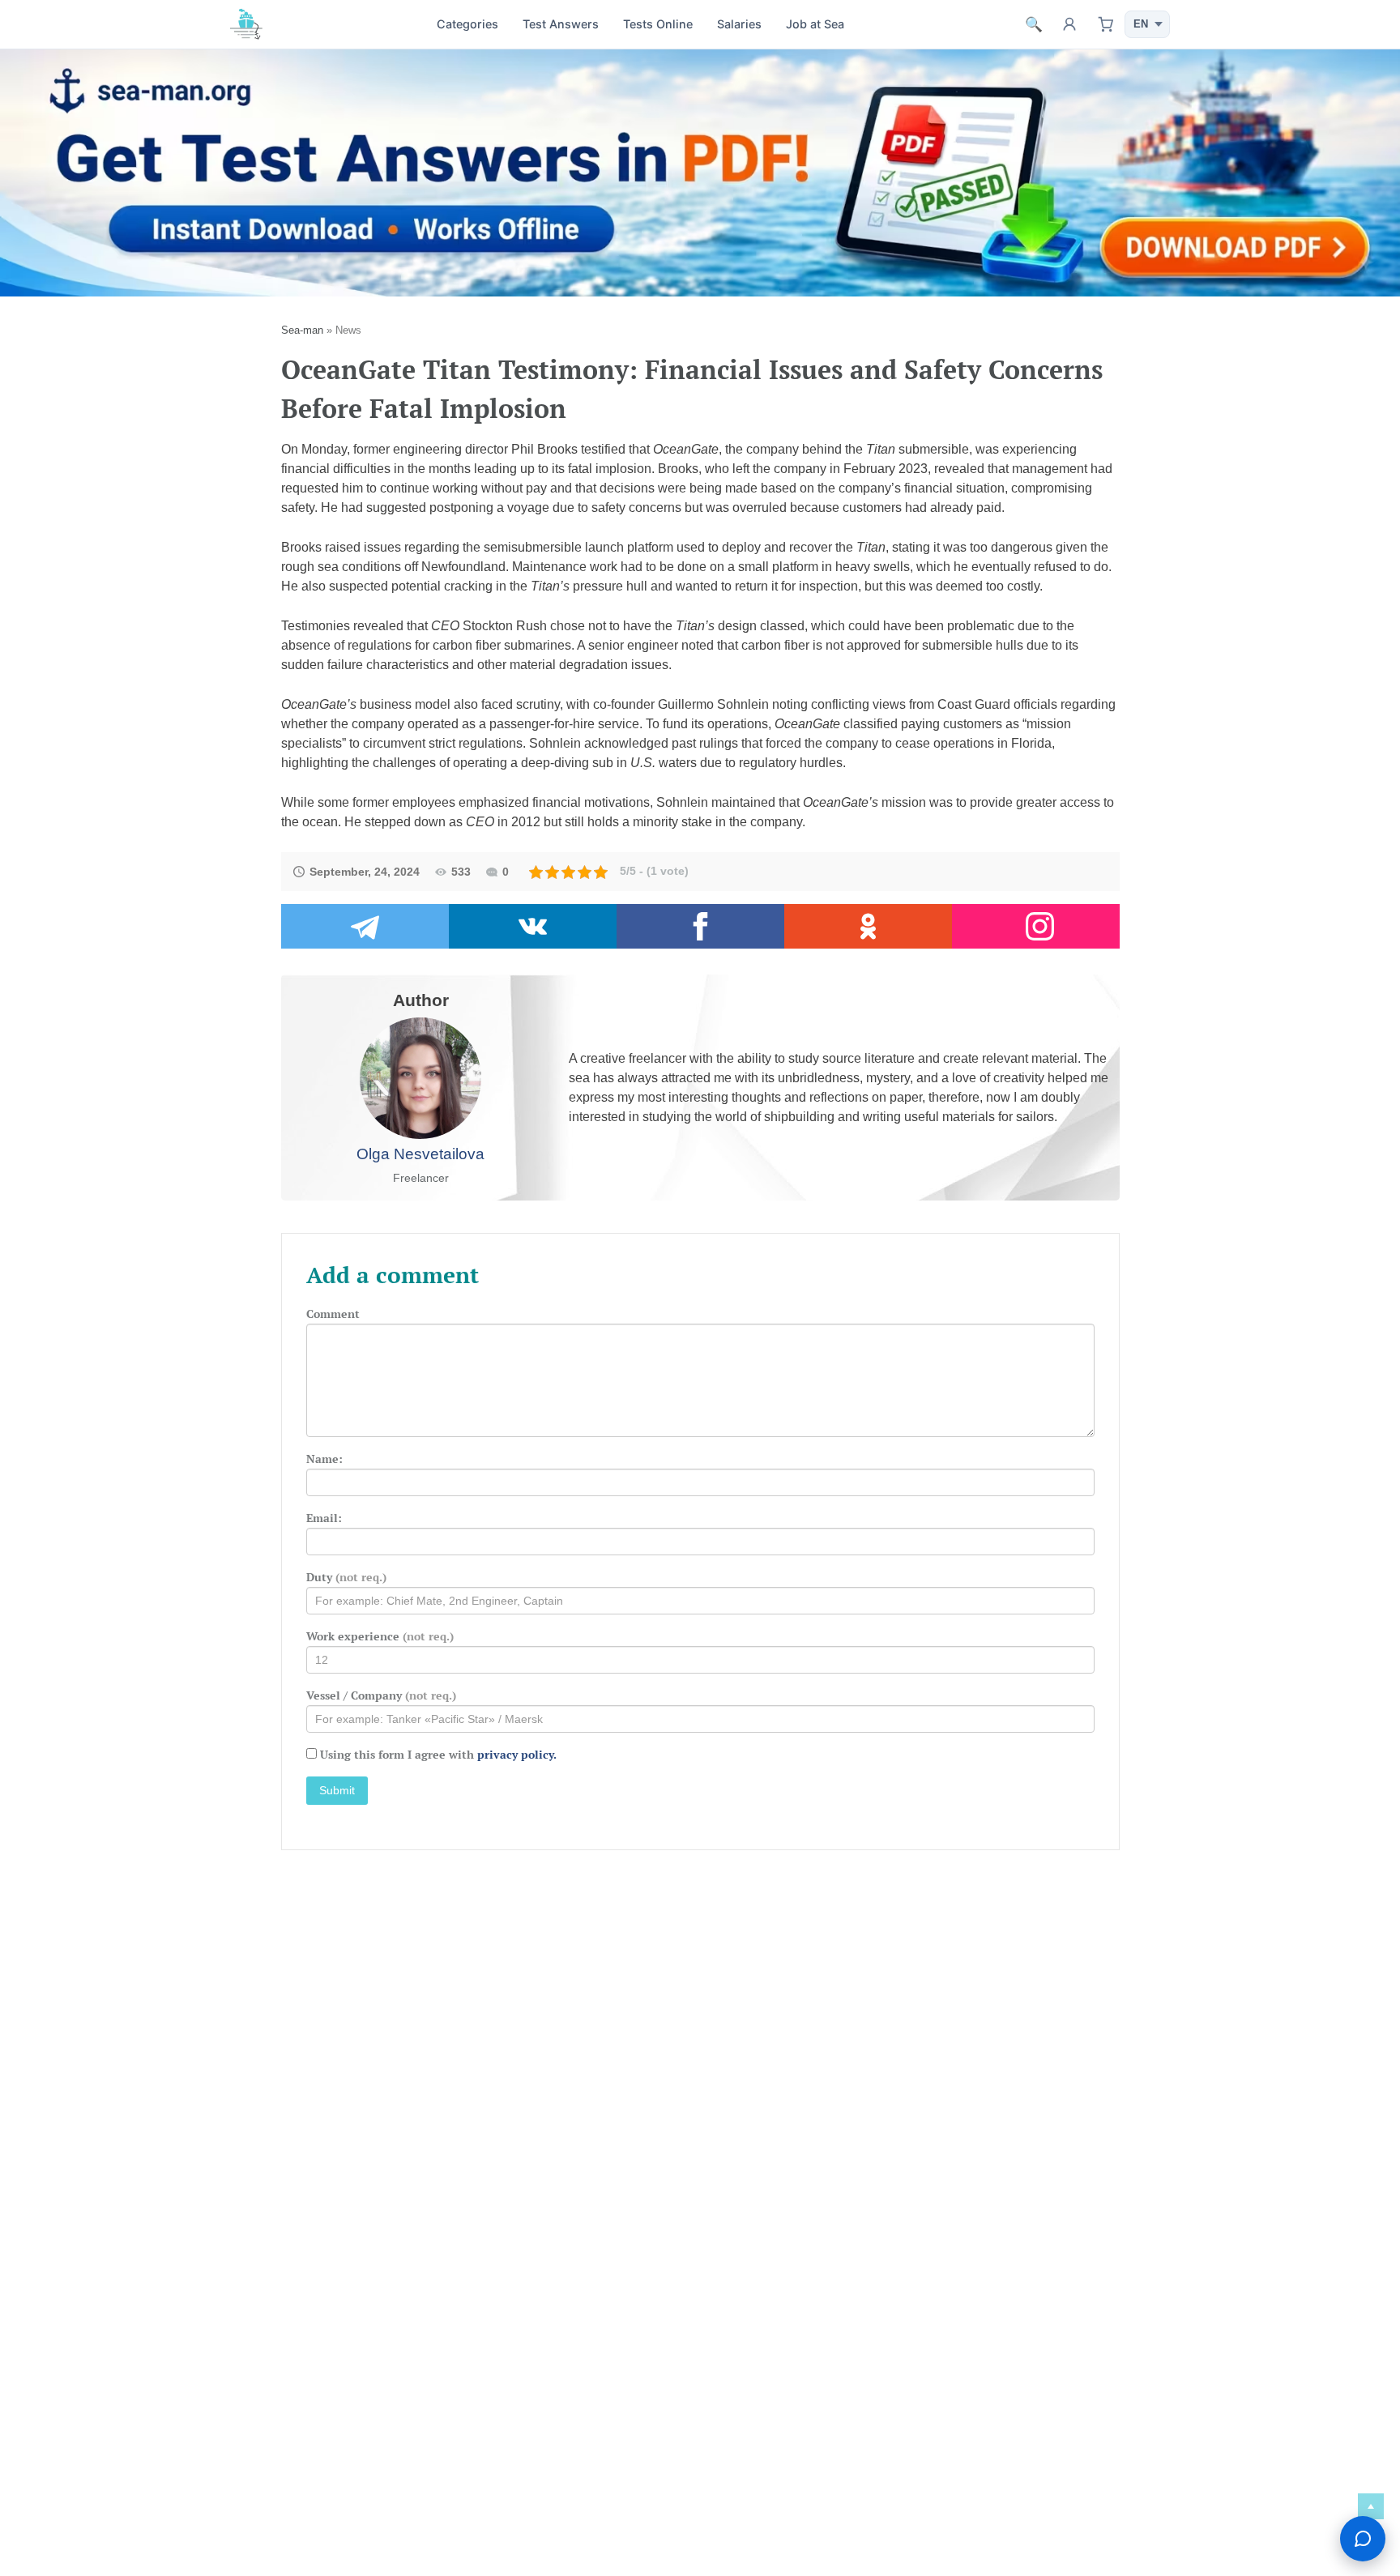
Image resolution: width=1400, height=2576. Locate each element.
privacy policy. (517, 1754)
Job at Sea (815, 24)
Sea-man (302, 330)
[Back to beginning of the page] (1371, 2506)
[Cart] (1105, 24)
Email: (324, 1518)
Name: (324, 1459)
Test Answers (561, 24)
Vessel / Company (381, 1695)
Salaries (739, 24)
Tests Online (658, 24)
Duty (346, 1577)
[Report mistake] (1363, 2539)
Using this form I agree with (438, 1754)
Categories (467, 24)
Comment (333, 1314)
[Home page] (246, 24)
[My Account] (1069, 24)
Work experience (380, 1636)
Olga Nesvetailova (420, 1154)
